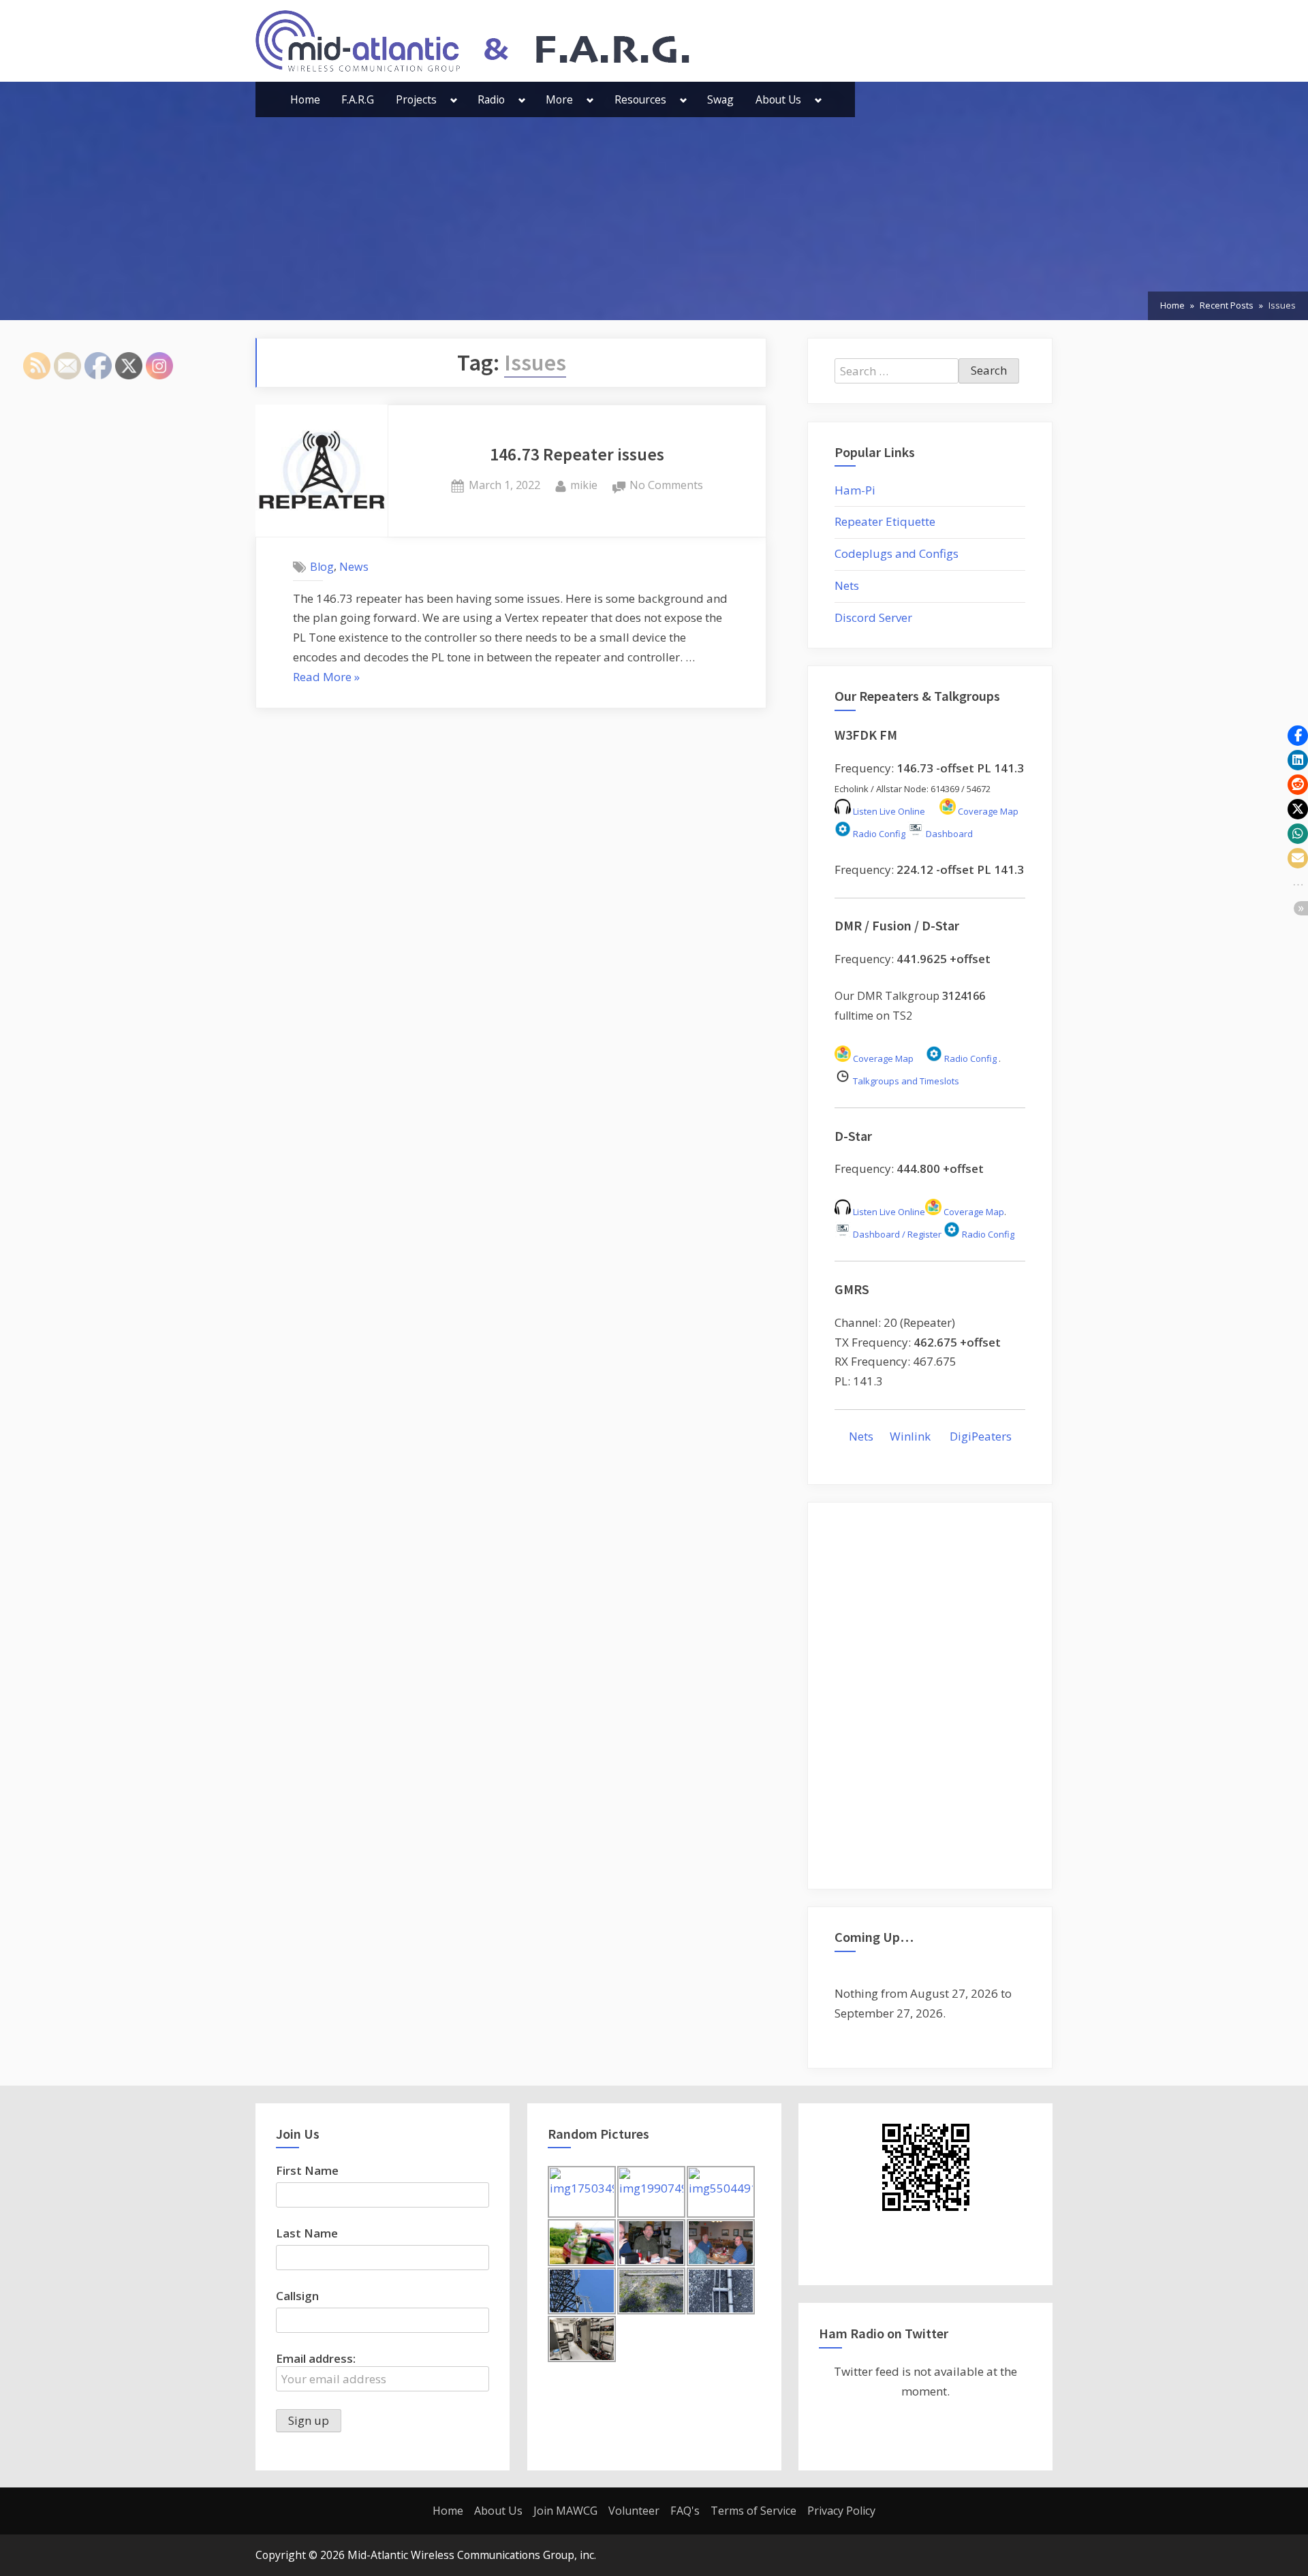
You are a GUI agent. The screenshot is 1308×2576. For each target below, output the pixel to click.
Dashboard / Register (896, 1234)
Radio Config (878, 834)
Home (305, 99)
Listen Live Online (888, 811)
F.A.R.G (358, 99)
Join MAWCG (565, 2511)
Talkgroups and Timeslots (906, 1081)
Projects (416, 99)
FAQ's (685, 2511)
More (559, 99)
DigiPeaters (981, 1436)
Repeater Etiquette (885, 521)
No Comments (666, 486)
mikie (584, 485)
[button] (1298, 736)
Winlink (912, 1436)
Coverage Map (987, 811)
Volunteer (634, 2511)
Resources (640, 99)
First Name (307, 2170)
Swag (720, 99)
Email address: (316, 2358)
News (354, 567)
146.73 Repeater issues (577, 454)
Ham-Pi (855, 490)
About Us (778, 99)
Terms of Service (753, 2511)
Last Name (307, 2233)
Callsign (297, 2296)
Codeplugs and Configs (897, 553)
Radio (491, 99)
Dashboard (948, 834)
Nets (847, 585)
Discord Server (873, 617)
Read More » (326, 678)
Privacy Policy (841, 2511)
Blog (322, 567)
